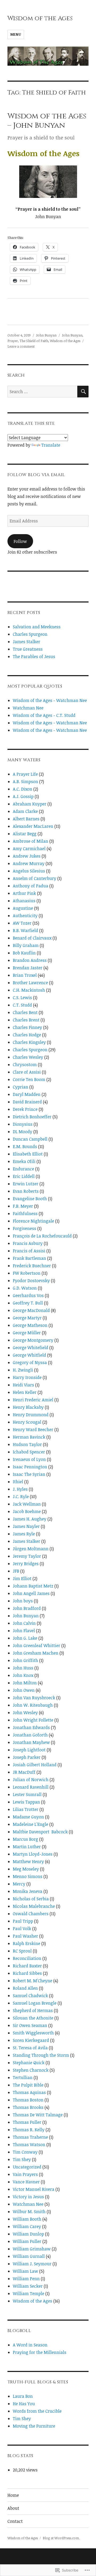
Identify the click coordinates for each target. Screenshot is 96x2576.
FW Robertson (27, 1273)
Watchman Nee (28, 708)
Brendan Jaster (28, 968)
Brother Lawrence (30, 983)
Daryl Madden (27, 1094)
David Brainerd (27, 1102)
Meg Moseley (26, 1869)
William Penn (26, 2279)
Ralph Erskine (27, 1943)
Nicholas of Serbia (31, 1899)
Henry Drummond (31, 1415)
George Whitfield (29, 1355)
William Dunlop (28, 2234)
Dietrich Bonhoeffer (32, 1117)
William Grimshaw (32, 2249)
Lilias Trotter (26, 1809)
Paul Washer (25, 1936)
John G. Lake (25, 1638)
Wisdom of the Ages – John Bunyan (47, 121)
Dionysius (23, 1124)
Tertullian (23, 2078)
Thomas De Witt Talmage (38, 2115)
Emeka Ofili (24, 1161)
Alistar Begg (25, 834)
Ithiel (18, 1482)
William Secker (28, 2286)
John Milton (25, 1683)
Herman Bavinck (29, 1437)
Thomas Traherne (30, 2137)
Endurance (23, 1169)
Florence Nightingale (33, 1221)
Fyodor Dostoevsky (31, 1281)
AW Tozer (22, 923)
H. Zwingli (23, 1370)
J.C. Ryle (21, 1497)
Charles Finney (27, 1027)
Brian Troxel (25, 975)
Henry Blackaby (28, 1407)
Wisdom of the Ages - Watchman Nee (50, 700)
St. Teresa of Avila (30, 2048)
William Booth (27, 2219)
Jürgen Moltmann (31, 1549)
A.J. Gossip (23, 796)
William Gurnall (29, 2256)
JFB (16, 1571)
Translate (51, 445)
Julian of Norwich (31, 1780)
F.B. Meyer (23, 1206)
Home (13, 2495)
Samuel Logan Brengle (35, 2003)
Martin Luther (27, 1847)
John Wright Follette (33, 1720)
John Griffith (25, 1660)
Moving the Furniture (34, 2426)
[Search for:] (43, 392)
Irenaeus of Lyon (29, 1459)
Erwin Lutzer (26, 1184)
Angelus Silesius (29, 871)
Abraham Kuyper (30, 804)
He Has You (24, 2404)
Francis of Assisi (29, 1251)
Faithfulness (25, 1214)
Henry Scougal (27, 1422)
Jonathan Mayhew (31, 1742)
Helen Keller (25, 1392)
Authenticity (25, 916)
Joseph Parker (27, 1757)
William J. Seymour (32, 2264)
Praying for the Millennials (40, 2352)
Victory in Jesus (28, 2197)
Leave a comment (21, 346)
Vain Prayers (25, 2174)
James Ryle (24, 1534)
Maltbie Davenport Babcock (40, 1832)
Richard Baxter (27, 1966)
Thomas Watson (29, 2145)
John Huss (23, 1668)
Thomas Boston (28, 2100)
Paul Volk (22, 1929)
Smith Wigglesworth (33, 2033)
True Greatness (28, 649)
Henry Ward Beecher (33, 1430)
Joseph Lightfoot (29, 1750)
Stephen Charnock (31, 2070)
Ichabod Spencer (29, 1452)
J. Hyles (20, 1489)
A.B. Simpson (25, 782)
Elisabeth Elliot (28, 1154)
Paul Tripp (23, 1921)
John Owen (24, 1690)
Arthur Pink (24, 893)
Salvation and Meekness (37, 627)
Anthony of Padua (31, 886)
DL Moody (23, 1132)
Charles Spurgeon (30, 634)
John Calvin (24, 1623)
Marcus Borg (25, 1839)
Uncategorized (27, 2167)
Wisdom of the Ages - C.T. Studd (44, 715)
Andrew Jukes (27, 856)
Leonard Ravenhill (31, 1787)
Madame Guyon (28, 1817)
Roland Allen (25, 1988)
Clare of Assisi (27, 1072)
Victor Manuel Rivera (34, 2189)
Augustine (23, 908)
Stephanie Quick (29, 2063)
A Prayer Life (25, 774)
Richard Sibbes (27, 1973)
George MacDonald (31, 1310)
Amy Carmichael (29, 849)
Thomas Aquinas (29, 2092)
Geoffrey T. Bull (28, 1303)
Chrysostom (25, 1065)
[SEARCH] (83, 392)
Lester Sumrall (27, 1794)
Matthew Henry (28, 1862)
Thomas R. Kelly (29, 2130)
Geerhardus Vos (28, 1295)
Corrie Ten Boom (29, 1079)
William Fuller (27, 2241)
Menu (16, 34)
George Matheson (30, 1325)
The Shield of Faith (34, 341)
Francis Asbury (28, 1243)
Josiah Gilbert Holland (35, 1765)
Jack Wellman (27, 1504)
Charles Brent (26, 1020)
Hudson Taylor (27, 1444)
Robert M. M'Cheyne (33, 1981)
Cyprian (21, 1087)
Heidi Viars (23, 1385)
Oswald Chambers (31, 1914)
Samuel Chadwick (30, 1996)
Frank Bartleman (29, 1258)
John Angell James (31, 1593)
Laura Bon (23, 2396)
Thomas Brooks (28, 2107)
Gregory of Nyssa (30, 1362)
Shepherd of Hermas (33, 2010)
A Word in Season (30, 2345)
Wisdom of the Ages (40, 18)
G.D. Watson (25, 1288)
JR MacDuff (24, 1772)
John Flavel (24, 1631)
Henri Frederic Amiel (33, 1400)
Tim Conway (25, 2152)
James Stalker (27, 642)
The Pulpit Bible (28, 2085)
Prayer (13, 341)
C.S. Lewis (22, 998)
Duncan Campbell (30, 1139)
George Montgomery (33, 1340)
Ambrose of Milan (31, 841)
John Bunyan (46, 335)
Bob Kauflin (24, 953)
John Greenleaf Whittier (37, 1646)
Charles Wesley (28, 1057)
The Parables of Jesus (34, 657)
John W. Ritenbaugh (33, 1705)
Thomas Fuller (27, 2122)
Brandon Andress (30, 960)
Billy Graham (26, 945)
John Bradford (27, 1608)
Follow (20, 541)
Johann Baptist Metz (33, 1586)
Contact (15, 2521)
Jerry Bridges (26, 1564)
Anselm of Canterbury (35, 878)
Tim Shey (22, 2159)
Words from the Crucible (37, 2411)
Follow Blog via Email (36, 475)
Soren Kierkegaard (31, 2040)
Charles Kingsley (29, 1042)
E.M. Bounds (25, 1146)
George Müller (27, 1333)
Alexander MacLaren (33, 826)
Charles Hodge (27, 1035)
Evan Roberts (26, 1191)
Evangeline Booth (30, 1199)
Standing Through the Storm (41, 2055)
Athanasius (24, 901)
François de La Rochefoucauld (42, 1236)
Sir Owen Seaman (30, 2025)
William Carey (27, 2226)
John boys (23, 1601)
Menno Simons (28, 1876)
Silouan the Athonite (33, 2018)
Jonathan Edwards (31, 1727)
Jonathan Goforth (30, 1735)
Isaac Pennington (30, 1467)
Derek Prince (25, 1109)
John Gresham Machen (36, 1653)
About (13, 2508)
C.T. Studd (22, 1005)
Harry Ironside (27, 1377)
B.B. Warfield (25, 930)
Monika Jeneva (28, 1891)
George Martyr (27, 1318)
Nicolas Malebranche (34, 1906)
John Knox (23, 1675)
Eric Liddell (24, 1176)
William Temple (29, 2294)
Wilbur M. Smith (29, 2212)
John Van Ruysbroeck (34, 1698)
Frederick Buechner (32, 1266)
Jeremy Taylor (27, 1556)
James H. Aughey (30, 1519)
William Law (25, 2271)
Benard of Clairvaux (32, 938)
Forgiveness (25, 1228)
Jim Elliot (22, 1578)
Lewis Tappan (26, 1802)
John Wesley (25, 1713)
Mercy (19, 1884)
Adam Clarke (25, 811)
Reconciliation (27, 1958)
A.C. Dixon (23, 789)
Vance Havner (26, 2182)
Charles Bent (25, 1012)
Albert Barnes (26, 819)
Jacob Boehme (27, 1511)
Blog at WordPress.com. (61, 2538)
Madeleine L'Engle (31, 1824)
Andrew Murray (29, 863)
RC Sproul (22, 1951)
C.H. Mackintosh (29, 990)
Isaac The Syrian (29, 1474)
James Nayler (26, 1526)
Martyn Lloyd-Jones (33, 1854)
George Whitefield (31, 1348)
